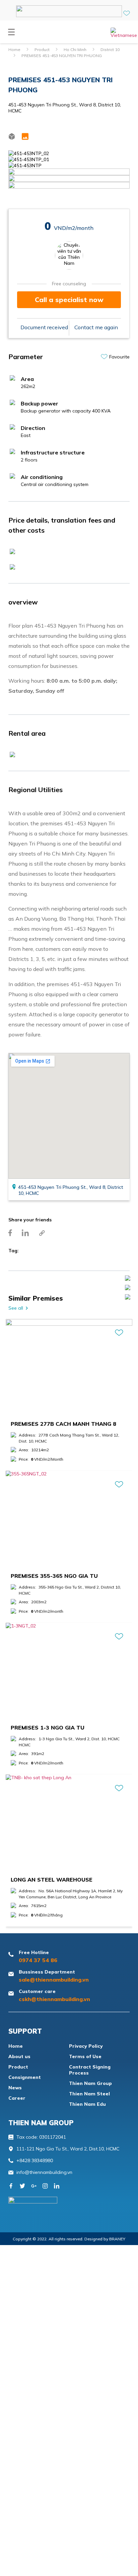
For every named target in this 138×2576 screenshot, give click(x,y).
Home (14, 50)
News (15, 2088)
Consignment (25, 2077)
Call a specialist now (69, 300)
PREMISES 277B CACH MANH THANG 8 (63, 1424)
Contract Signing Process (90, 2070)
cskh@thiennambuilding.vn (54, 1999)
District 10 (110, 50)
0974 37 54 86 (38, 1960)
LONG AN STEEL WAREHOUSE (52, 1880)
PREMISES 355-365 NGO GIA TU (54, 1576)
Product (42, 50)
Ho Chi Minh (75, 50)
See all (16, 1308)
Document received (44, 327)
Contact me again (96, 327)
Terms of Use (85, 2056)
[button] (11, 33)
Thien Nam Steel (89, 2094)
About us (19, 2056)
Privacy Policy (86, 2046)
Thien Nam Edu (87, 2104)
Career (17, 2098)
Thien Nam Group (90, 2083)
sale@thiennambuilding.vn (54, 1980)
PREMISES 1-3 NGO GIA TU (48, 1728)
